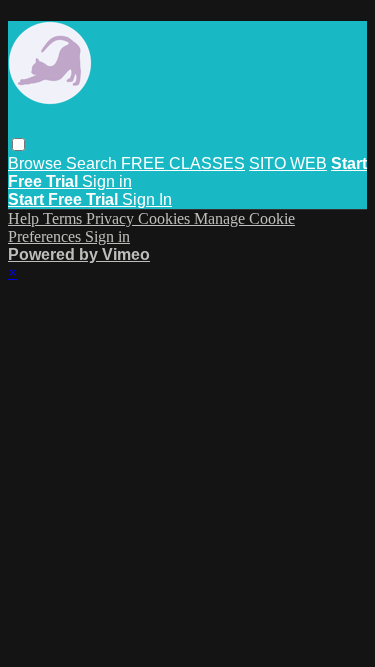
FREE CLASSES (183, 163)
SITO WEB (288, 163)
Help (25, 218)
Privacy (112, 218)
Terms (64, 218)
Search (93, 163)
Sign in (107, 181)
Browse (37, 163)
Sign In (147, 199)
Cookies (166, 218)
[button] (18, 144)
